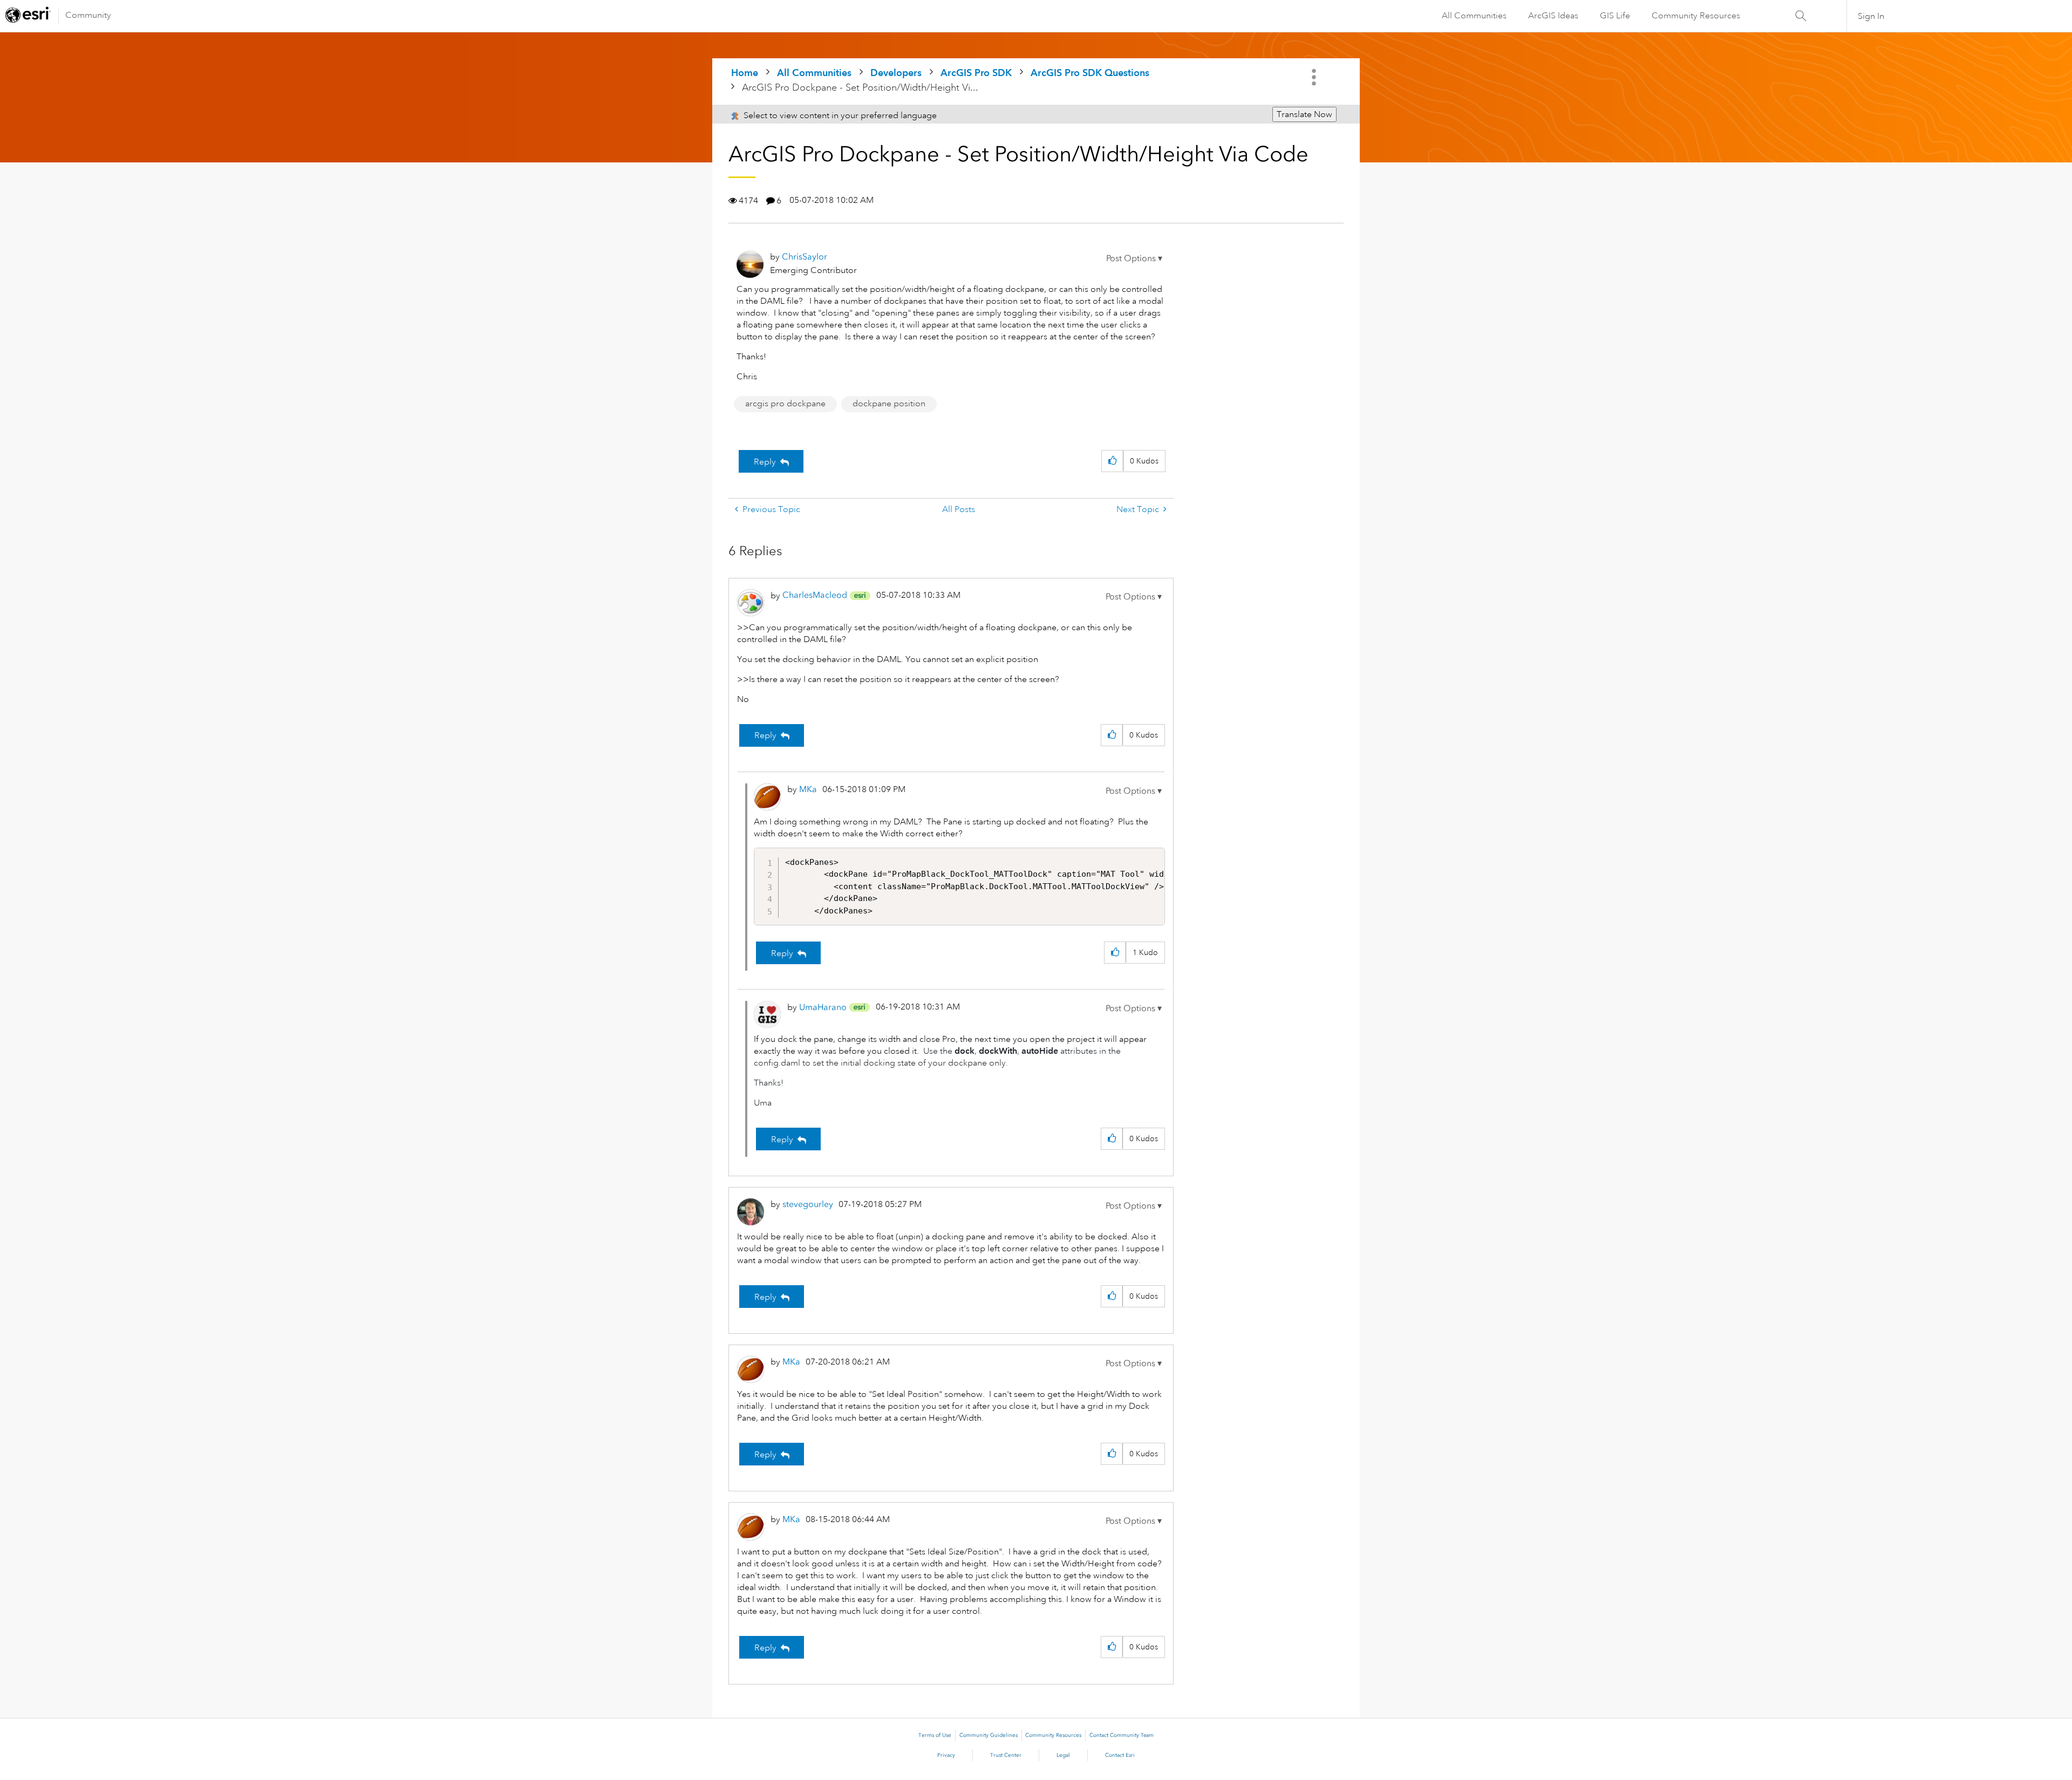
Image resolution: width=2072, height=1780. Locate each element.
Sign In (1871, 16)
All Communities (1474, 16)
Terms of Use (935, 1735)
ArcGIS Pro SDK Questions (1090, 73)
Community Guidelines (989, 1735)
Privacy (946, 1755)
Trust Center (1006, 1755)
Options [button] (1315, 77)
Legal (1063, 1755)
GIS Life (1615, 16)
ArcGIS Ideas (1553, 16)
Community (88, 15)
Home (745, 73)
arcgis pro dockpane (785, 404)
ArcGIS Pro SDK (976, 73)
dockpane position (889, 404)
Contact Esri (1120, 1755)
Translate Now (1304, 114)
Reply (765, 462)
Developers (896, 73)
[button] (1134, 258)
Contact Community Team (1122, 1735)
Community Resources (1696, 16)
